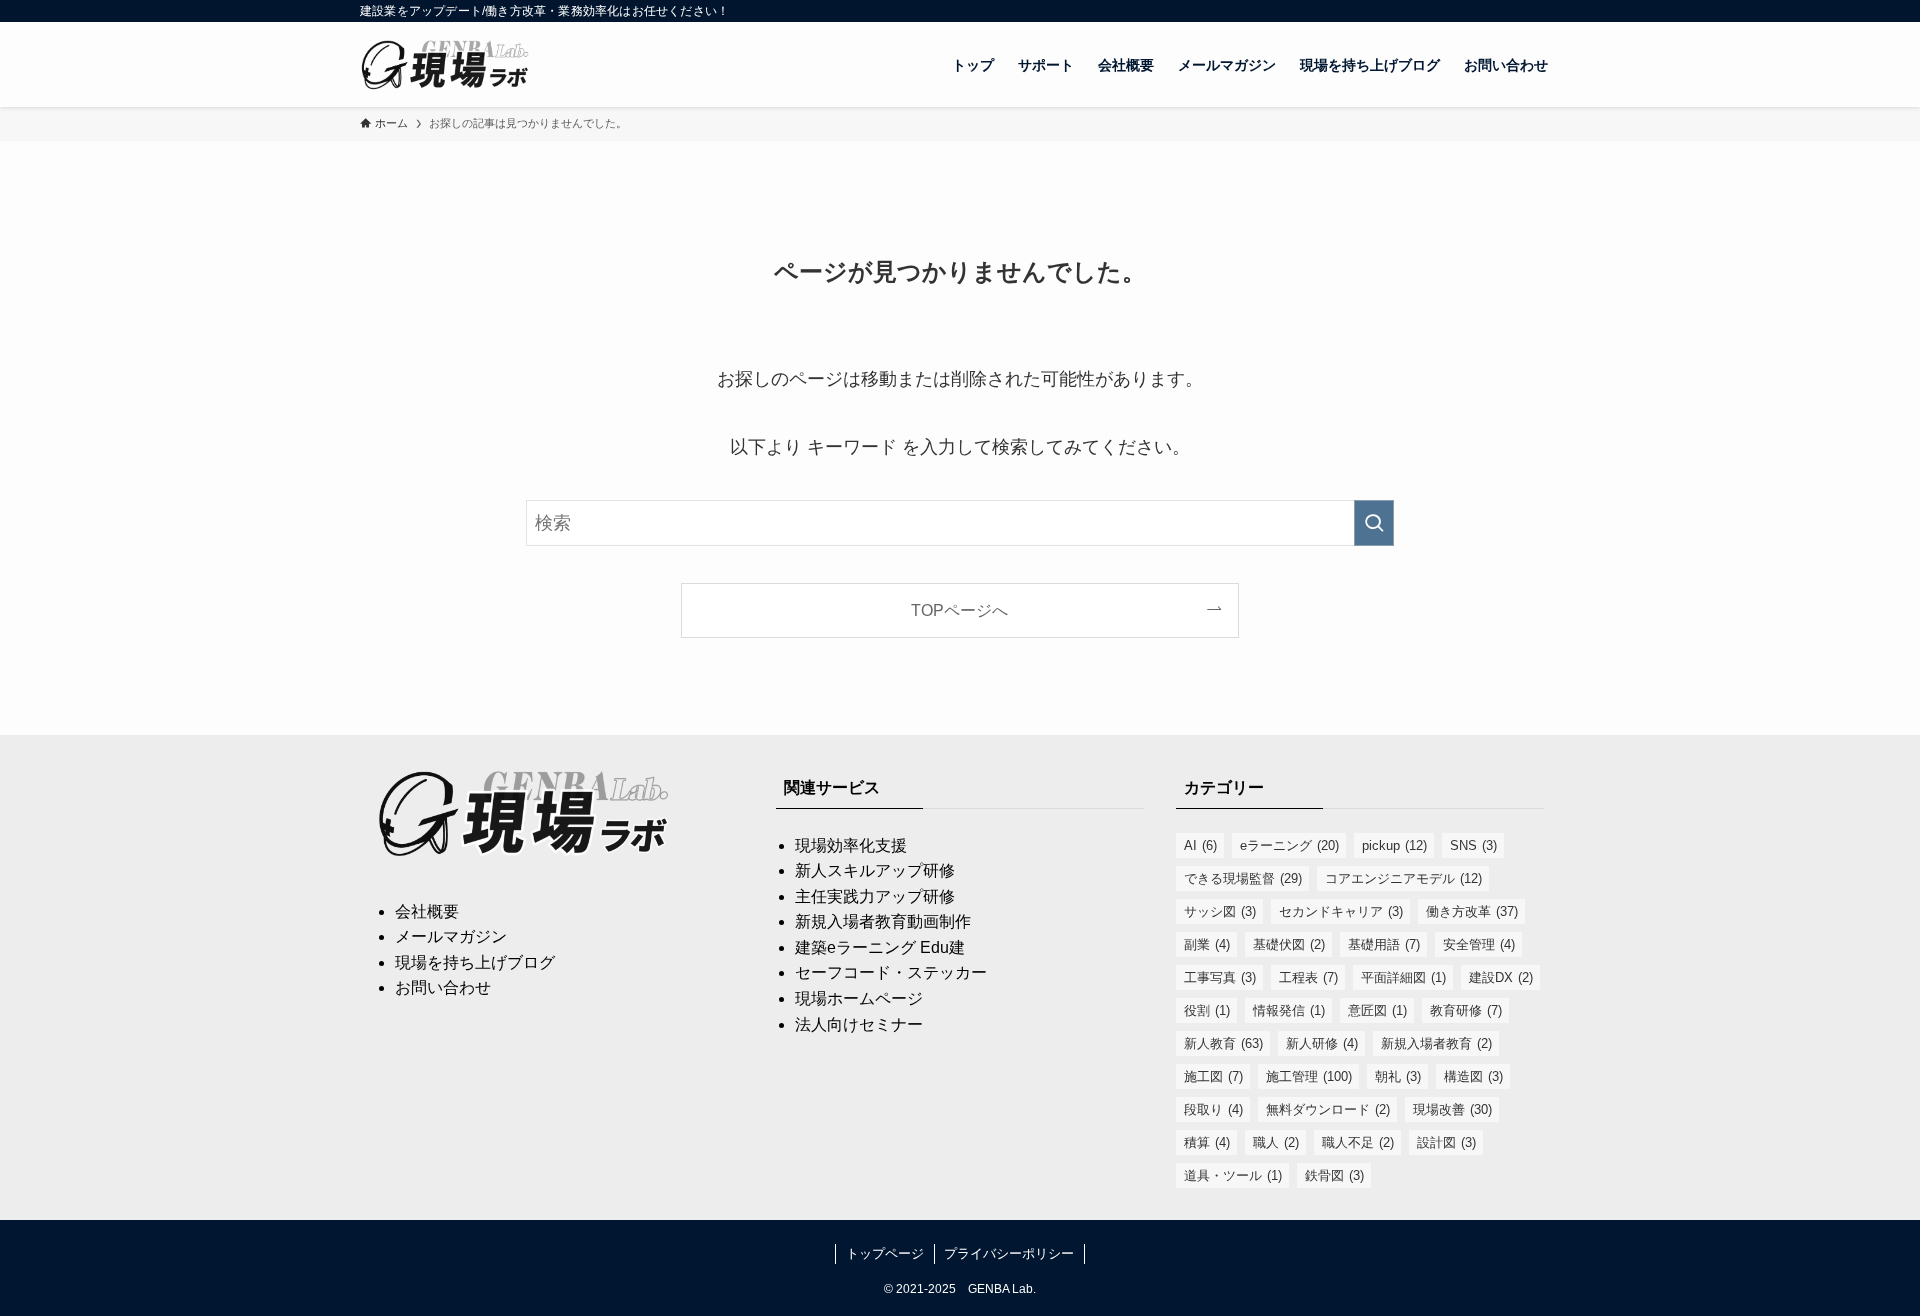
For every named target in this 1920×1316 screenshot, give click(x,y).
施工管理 (1309, 1076)
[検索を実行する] (1374, 523)
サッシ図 (1220, 911)
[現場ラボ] (446, 64)
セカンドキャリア (1341, 911)
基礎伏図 (1289, 944)
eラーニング (1289, 845)
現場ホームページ (859, 998)
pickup (1394, 845)
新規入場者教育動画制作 (883, 921)
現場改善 (1452, 1109)
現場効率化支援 (851, 845)
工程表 (1308, 977)
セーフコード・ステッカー (891, 972)
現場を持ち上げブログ (475, 962)
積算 (1207, 1142)
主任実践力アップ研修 (875, 896)
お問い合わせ (443, 987)
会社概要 (427, 911)
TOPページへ (959, 610)
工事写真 (1220, 977)
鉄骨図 (1334, 1175)
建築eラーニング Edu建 (880, 947)
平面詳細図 (1403, 977)
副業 (1207, 944)
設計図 (1446, 1142)
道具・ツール (1233, 1175)
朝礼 (1398, 1076)
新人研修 (1322, 1043)
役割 (1207, 1010)
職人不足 (1358, 1142)
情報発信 (1289, 1010)
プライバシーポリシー (1009, 1253)
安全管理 (1479, 944)
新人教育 (1223, 1043)
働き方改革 (1472, 911)
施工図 (1213, 1076)
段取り (1213, 1109)
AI (1200, 845)
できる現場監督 (1243, 878)
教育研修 (1466, 1010)
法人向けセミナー (859, 1024)
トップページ (885, 1253)
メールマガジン (451, 936)
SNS (1473, 845)
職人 (1276, 1142)
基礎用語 (1384, 944)
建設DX (1501, 977)
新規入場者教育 (1436, 1043)
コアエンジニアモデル (1403, 878)
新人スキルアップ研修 (875, 870)
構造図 (1473, 1076)
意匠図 (1377, 1010)
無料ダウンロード (1328, 1109)
